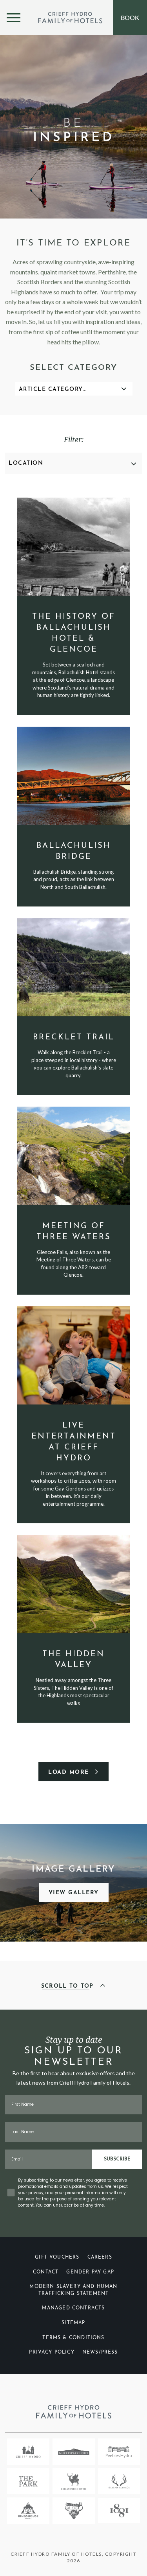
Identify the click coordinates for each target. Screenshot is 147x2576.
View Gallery (74, 1893)
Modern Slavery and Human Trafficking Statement (73, 2290)
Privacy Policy (52, 2352)
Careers (100, 2257)
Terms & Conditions (73, 2338)
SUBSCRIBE (117, 2159)
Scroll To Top (69, 1986)
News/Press (100, 2352)
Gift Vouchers (57, 2257)
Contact (46, 2272)
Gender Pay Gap (90, 2272)
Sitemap (73, 2323)
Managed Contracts (73, 2308)
